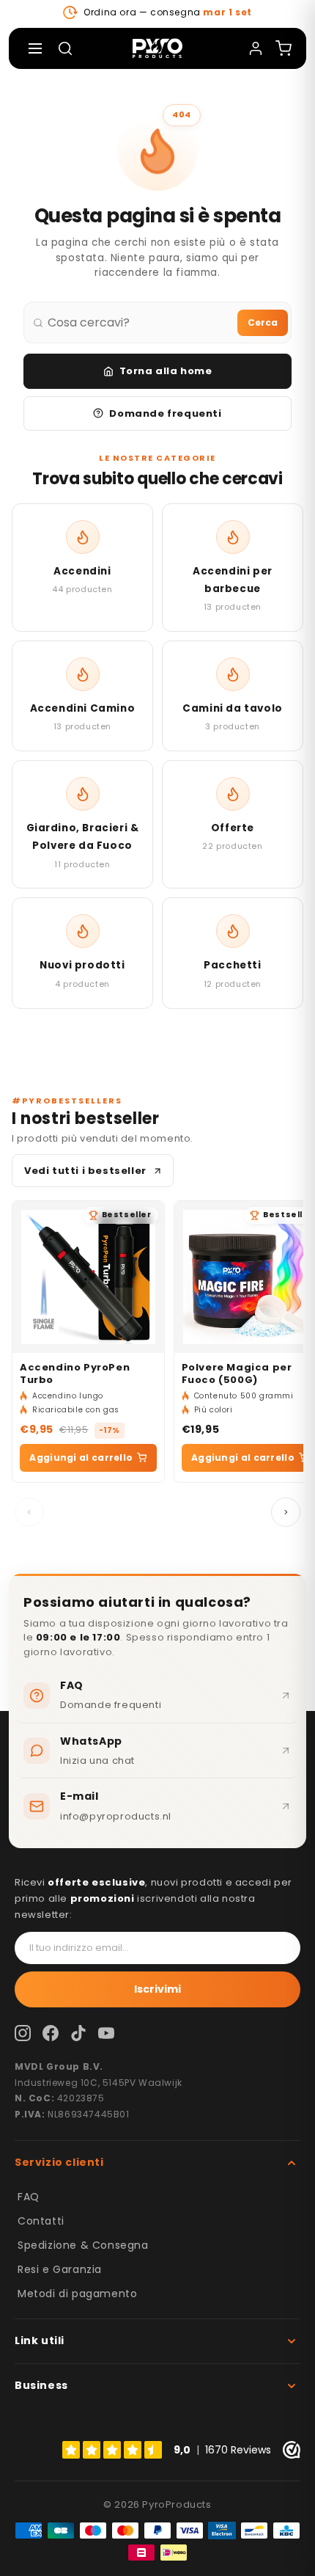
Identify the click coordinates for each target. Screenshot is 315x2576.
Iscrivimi (157, 1989)
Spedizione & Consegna (83, 2245)
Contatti (41, 2221)
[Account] (256, 48)
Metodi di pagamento (77, 2294)
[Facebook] (51, 2033)
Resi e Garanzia (60, 2269)
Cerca (263, 322)
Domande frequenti (165, 413)
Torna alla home (166, 371)
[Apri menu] (35, 48)
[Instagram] (23, 2033)
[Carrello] (283, 48)
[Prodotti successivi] (286, 1512)
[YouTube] (106, 2033)
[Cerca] (65, 48)
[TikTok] (78, 2033)
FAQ (29, 2197)
